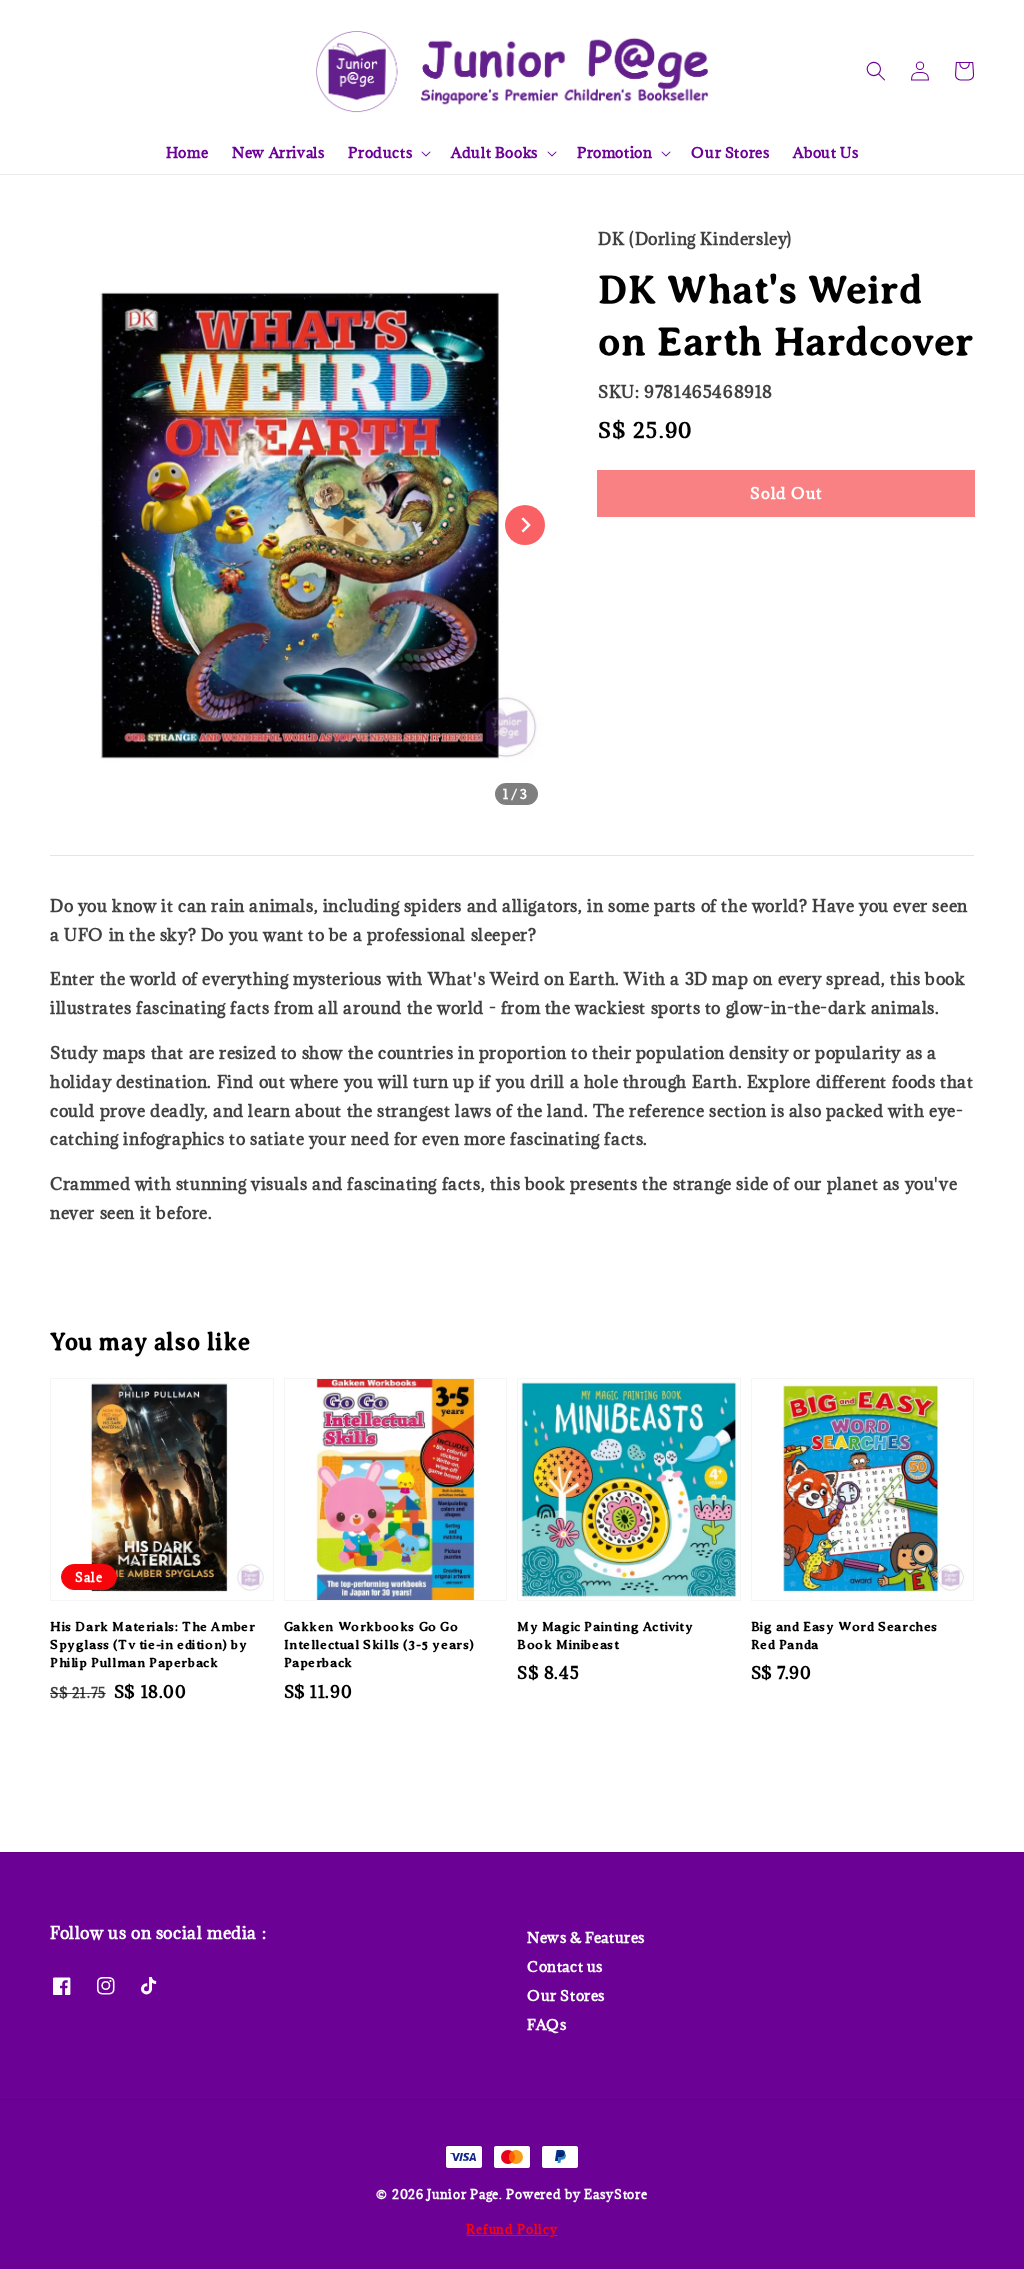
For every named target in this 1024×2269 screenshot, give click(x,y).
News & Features (586, 1938)
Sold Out (786, 493)
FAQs (546, 2024)
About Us (825, 152)
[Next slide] (525, 525)
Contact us (565, 1966)
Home (187, 152)
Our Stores (730, 152)
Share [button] (646, 553)
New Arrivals (278, 152)
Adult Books (494, 153)
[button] (876, 71)
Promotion (614, 153)
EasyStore (615, 2194)
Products (380, 153)
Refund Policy (511, 2229)
